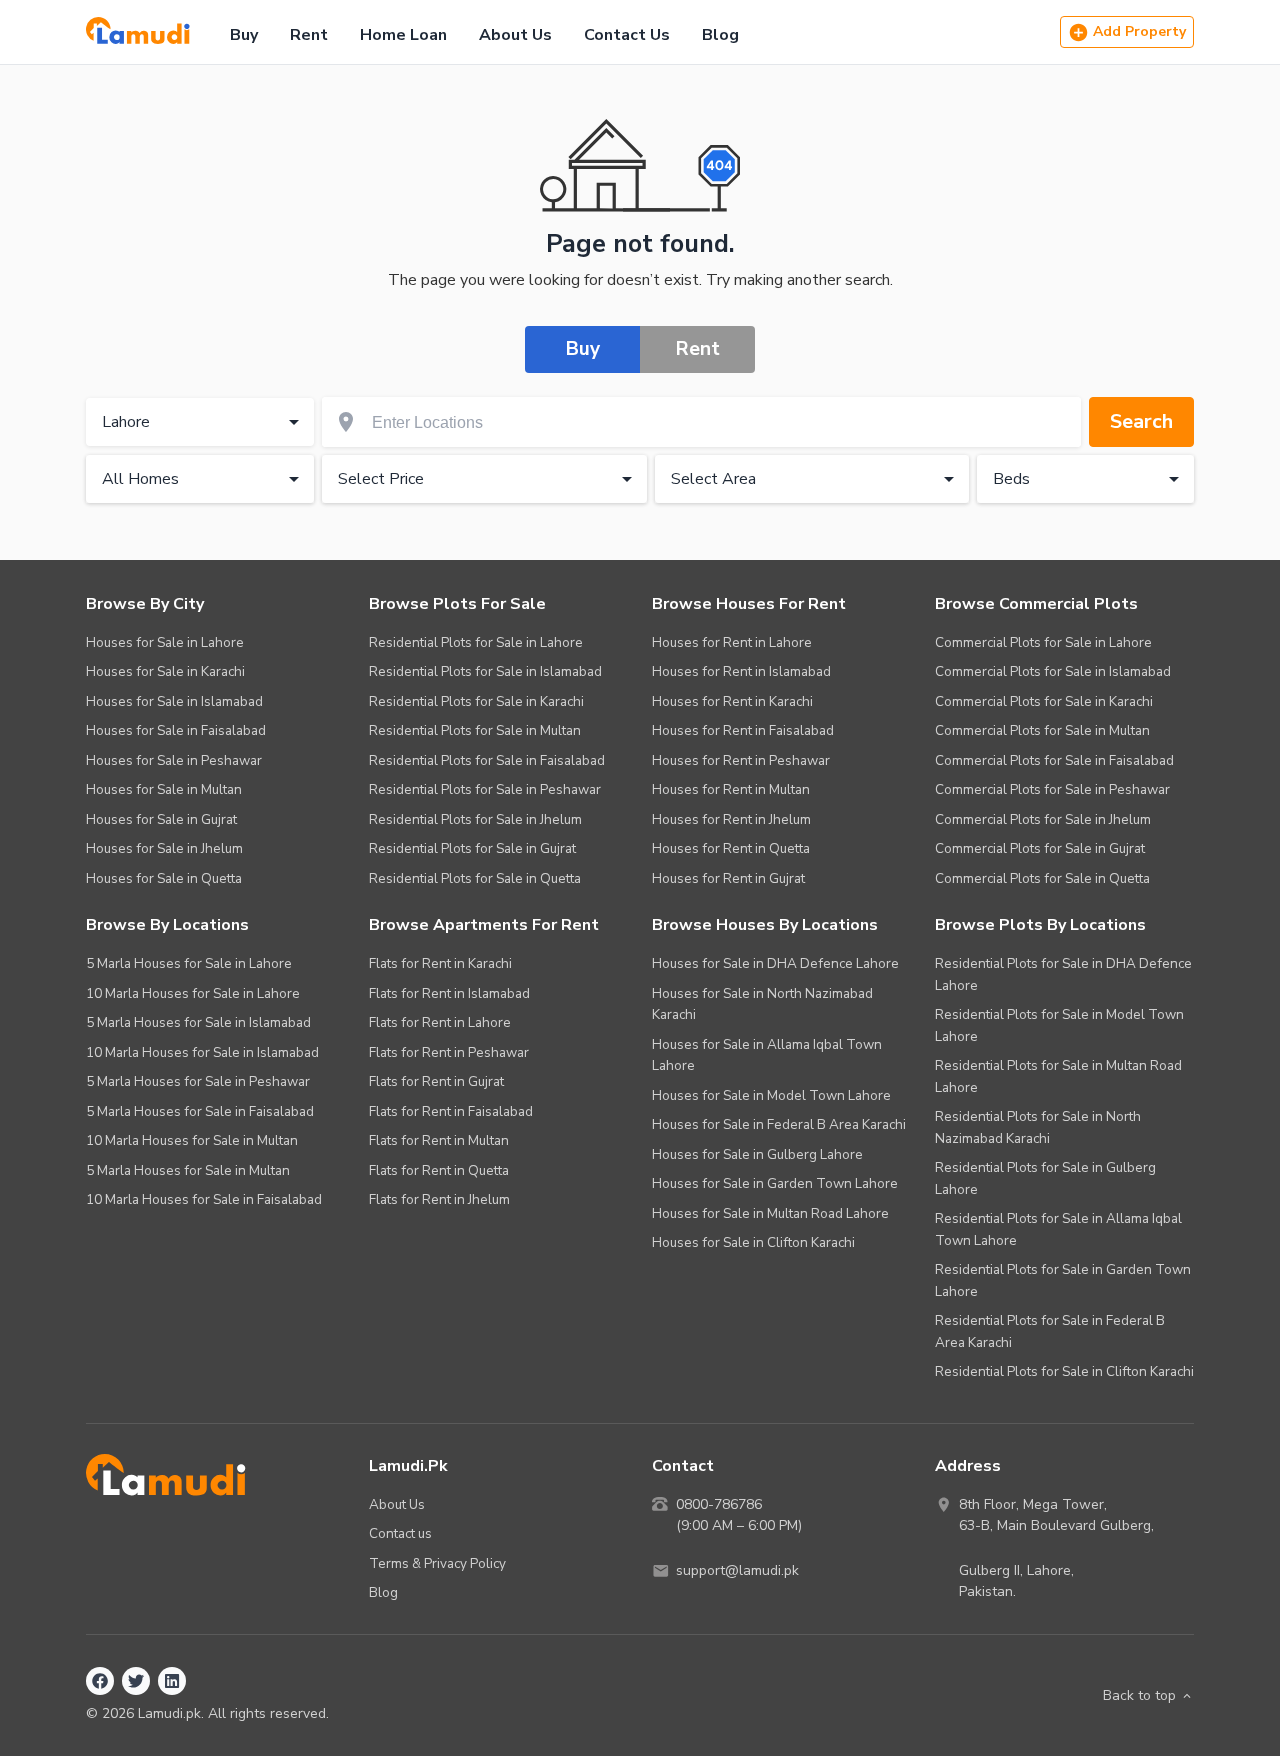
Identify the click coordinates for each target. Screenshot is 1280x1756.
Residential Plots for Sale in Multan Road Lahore (1058, 1076)
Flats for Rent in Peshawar (449, 1052)
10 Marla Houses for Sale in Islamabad (202, 1052)
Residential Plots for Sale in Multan (475, 730)
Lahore (126, 422)
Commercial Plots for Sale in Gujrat (1040, 848)
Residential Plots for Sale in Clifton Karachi (1064, 1371)
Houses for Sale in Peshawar (174, 760)
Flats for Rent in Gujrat (436, 1081)
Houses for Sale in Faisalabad (176, 730)
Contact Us (627, 35)
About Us (515, 35)
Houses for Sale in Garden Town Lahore (775, 1183)
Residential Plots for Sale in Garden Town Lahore (1063, 1280)
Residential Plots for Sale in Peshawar (485, 789)
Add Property (1139, 31)
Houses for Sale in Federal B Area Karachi (779, 1124)
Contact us (400, 1533)
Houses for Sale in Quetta (164, 878)
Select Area (713, 479)
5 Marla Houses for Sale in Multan (188, 1170)
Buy (244, 35)
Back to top (1139, 1695)
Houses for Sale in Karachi (165, 671)
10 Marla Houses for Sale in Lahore (193, 993)
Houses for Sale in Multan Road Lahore (770, 1213)
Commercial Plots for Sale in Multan (1042, 730)
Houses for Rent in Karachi (732, 701)
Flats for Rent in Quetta (439, 1170)
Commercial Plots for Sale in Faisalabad (1054, 760)
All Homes (140, 479)
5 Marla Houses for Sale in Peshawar (198, 1081)
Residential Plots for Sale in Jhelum (475, 819)
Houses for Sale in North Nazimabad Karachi (762, 1004)
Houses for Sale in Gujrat (161, 819)
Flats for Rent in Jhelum (439, 1199)
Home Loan (403, 35)
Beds (1011, 479)
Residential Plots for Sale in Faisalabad (487, 760)
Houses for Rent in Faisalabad (743, 730)
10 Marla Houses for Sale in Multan (192, 1140)
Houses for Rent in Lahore (732, 642)
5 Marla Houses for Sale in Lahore (189, 963)
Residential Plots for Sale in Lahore (476, 642)
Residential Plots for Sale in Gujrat (472, 848)
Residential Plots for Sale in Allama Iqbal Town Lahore (1058, 1229)
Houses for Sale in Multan (164, 789)
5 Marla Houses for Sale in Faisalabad (200, 1111)
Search (1141, 421)
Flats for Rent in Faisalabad (451, 1111)
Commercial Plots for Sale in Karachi (1044, 701)
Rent (309, 35)
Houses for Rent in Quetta (731, 848)
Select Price (381, 479)
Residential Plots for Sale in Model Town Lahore (1059, 1025)
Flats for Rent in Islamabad (449, 993)
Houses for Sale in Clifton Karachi (753, 1242)
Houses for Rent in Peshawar (741, 760)
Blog (720, 35)
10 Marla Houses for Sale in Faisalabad (204, 1199)
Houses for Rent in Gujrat (728, 878)
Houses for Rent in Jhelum (731, 819)
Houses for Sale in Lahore (165, 642)
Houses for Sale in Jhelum (164, 848)
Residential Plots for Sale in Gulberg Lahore (1045, 1178)
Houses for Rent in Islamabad (741, 671)
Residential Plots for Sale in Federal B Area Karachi (1050, 1331)
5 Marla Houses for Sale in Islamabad (198, 1022)
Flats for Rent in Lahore (440, 1022)
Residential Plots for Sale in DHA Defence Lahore (1063, 974)
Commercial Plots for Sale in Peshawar (1052, 789)
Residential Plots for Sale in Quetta (475, 878)
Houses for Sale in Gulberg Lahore (757, 1154)
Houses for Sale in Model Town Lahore (771, 1095)
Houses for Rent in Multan (731, 789)
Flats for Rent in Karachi (440, 963)
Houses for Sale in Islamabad (174, 701)
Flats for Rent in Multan (439, 1140)
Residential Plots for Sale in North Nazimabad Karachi (1038, 1127)
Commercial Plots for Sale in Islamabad (1053, 671)
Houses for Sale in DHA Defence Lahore (775, 963)
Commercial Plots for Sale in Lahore (1043, 642)
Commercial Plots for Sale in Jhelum (1043, 819)
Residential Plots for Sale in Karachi (476, 701)
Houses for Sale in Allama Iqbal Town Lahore (767, 1055)
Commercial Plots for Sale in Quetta (1042, 878)
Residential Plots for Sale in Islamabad (485, 671)
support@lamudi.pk (737, 1570)
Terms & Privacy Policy (437, 1563)
